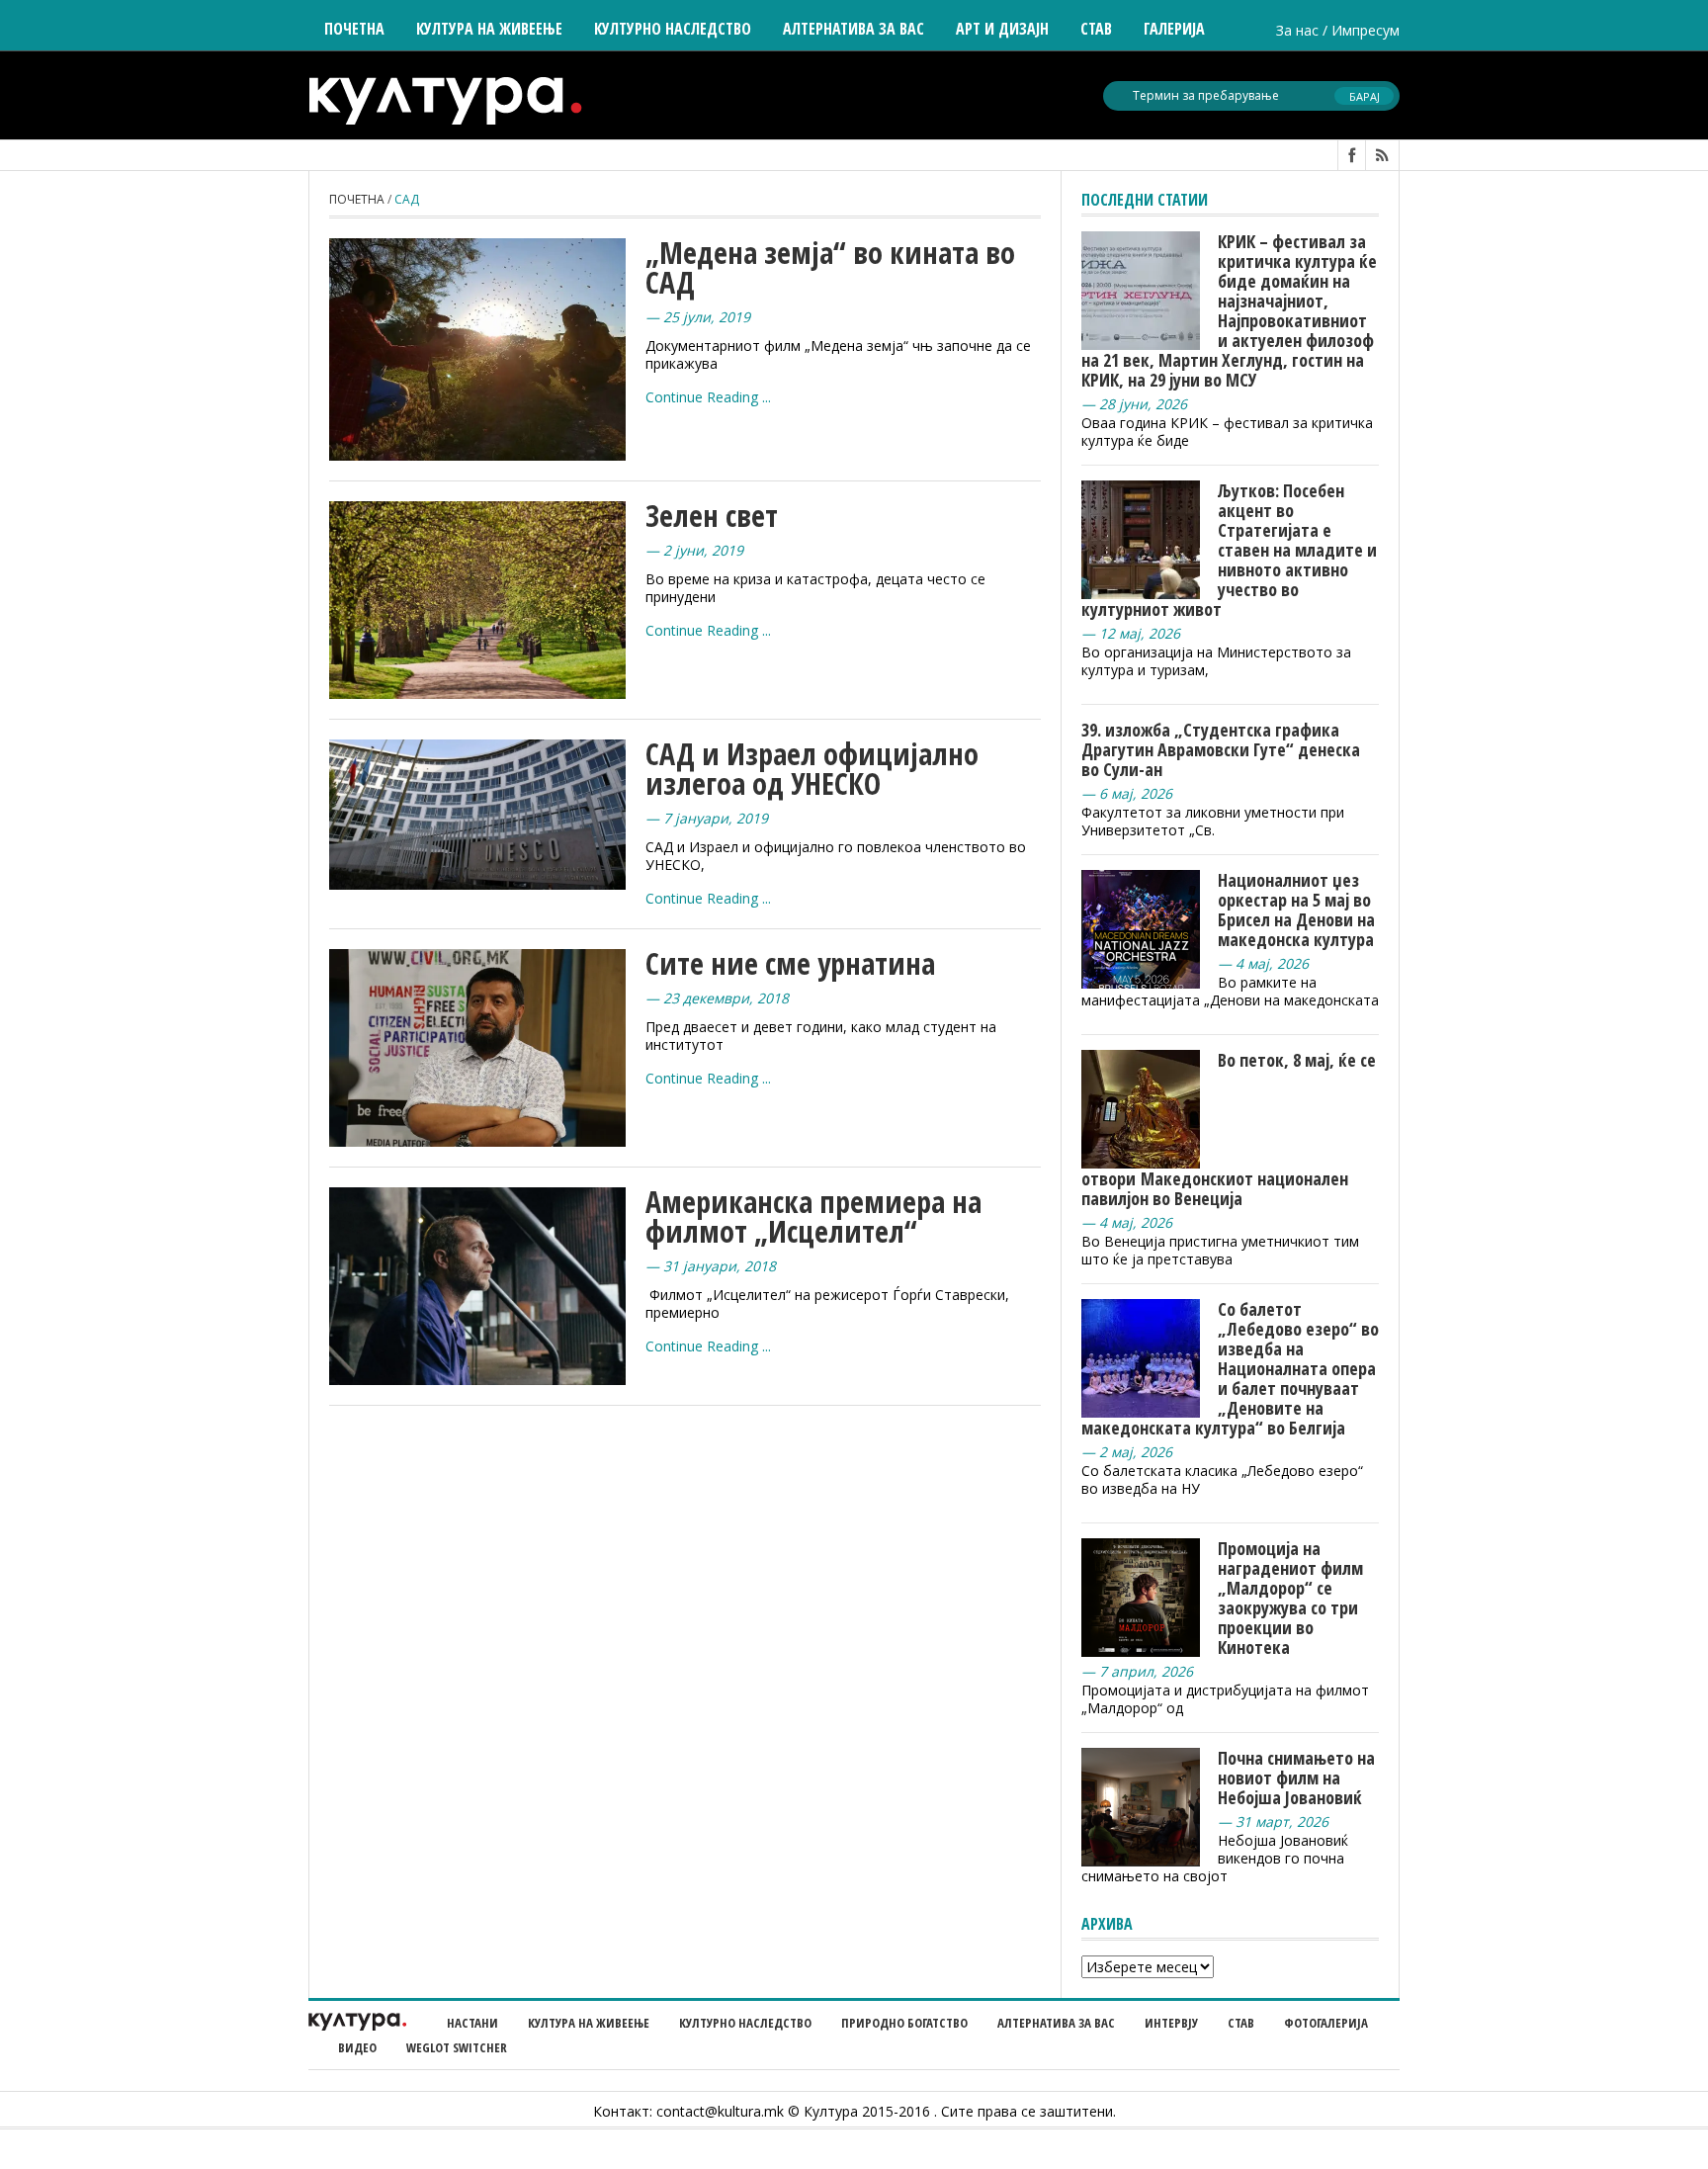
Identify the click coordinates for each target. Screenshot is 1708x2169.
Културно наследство (745, 2023)
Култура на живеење (589, 2023)
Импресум (1366, 30)
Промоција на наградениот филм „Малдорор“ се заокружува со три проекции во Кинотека (1290, 1598)
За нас (1297, 30)
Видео (357, 2047)
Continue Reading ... (708, 397)
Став (1241, 2023)
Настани (472, 2023)
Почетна (354, 29)
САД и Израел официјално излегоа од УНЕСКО (812, 769)
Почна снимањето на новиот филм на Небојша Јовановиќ (1296, 1778)
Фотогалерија (1326, 2023)
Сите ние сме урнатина (790, 963)
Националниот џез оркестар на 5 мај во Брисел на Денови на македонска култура (1296, 910)
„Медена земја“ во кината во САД (830, 267)
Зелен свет (712, 516)
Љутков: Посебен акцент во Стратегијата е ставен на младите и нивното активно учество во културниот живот (1229, 550)
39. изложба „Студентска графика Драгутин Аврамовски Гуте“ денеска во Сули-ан (1221, 749)
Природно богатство (904, 2023)
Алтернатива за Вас (854, 29)
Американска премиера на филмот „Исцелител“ (813, 1216)
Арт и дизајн (1002, 29)
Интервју (1171, 2023)
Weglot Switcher (457, 2047)
